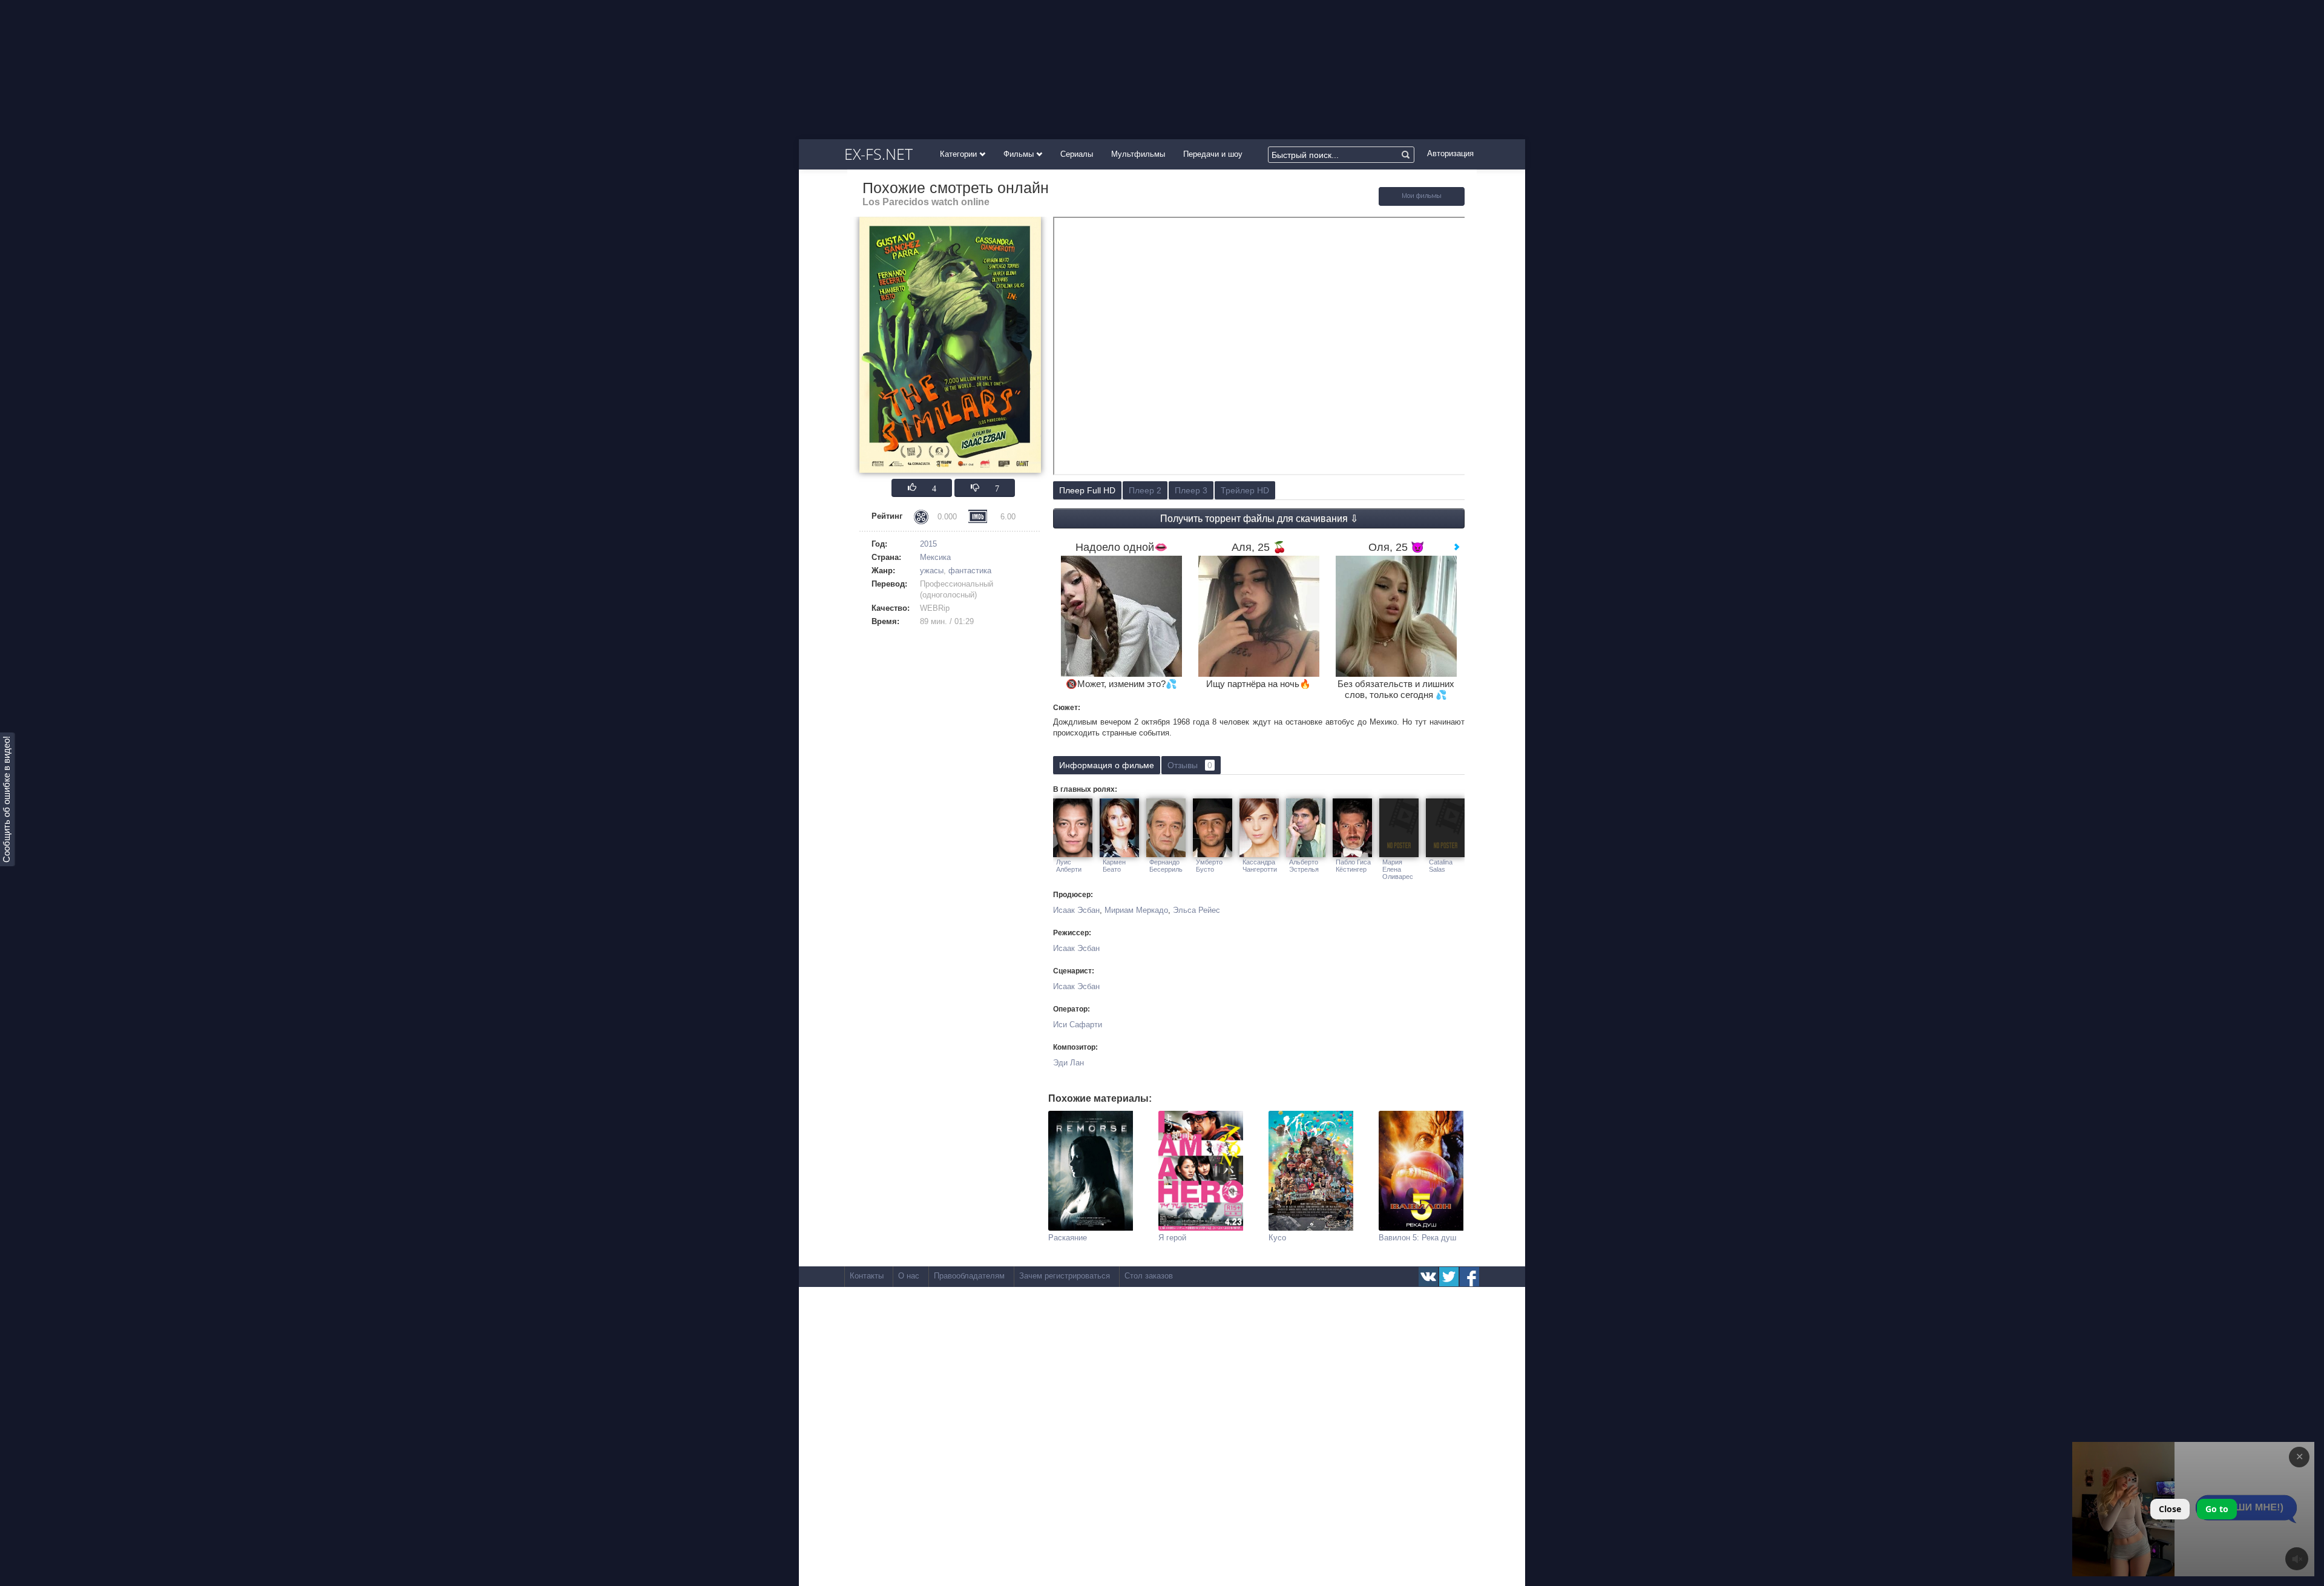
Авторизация (1450, 153)
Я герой (1172, 1238)
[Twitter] (1449, 1277)
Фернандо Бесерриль (1166, 866)
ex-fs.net (878, 154)
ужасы (932, 571)
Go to (2217, 1509)
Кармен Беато (1114, 866)
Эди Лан (1068, 1063)
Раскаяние (1068, 1238)
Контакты (867, 1276)
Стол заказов (1149, 1276)
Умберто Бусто (1209, 866)
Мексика (935, 557)
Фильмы (1020, 154)
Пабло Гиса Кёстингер (1353, 866)
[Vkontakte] (1428, 1277)
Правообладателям (969, 1276)
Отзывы (1190, 765)
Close (2170, 1509)
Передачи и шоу (1213, 154)
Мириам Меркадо (1136, 910)
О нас (909, 1276)
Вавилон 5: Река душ (1417, 1238)
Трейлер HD (1245, 490)
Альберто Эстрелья (1304, 866)
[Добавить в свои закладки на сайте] (1422, 203)
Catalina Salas (1441, 866)
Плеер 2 (1145, 490)
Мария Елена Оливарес (1398, 869)
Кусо (1277, 1238)
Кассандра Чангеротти (1260, 866)
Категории (960, 154)
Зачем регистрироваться (1065, 1276)
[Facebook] (1469, 1277)
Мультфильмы (1138, 154)
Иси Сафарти (1078, 1025)
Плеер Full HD (1087, 490)
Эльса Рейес (1196, 910)
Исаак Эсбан (1076, 910)
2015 (928, 544)
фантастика (970, 571)
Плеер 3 (1191, 490)
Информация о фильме (1107, 765)
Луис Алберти (1069, 866)
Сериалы (1077, 154)
